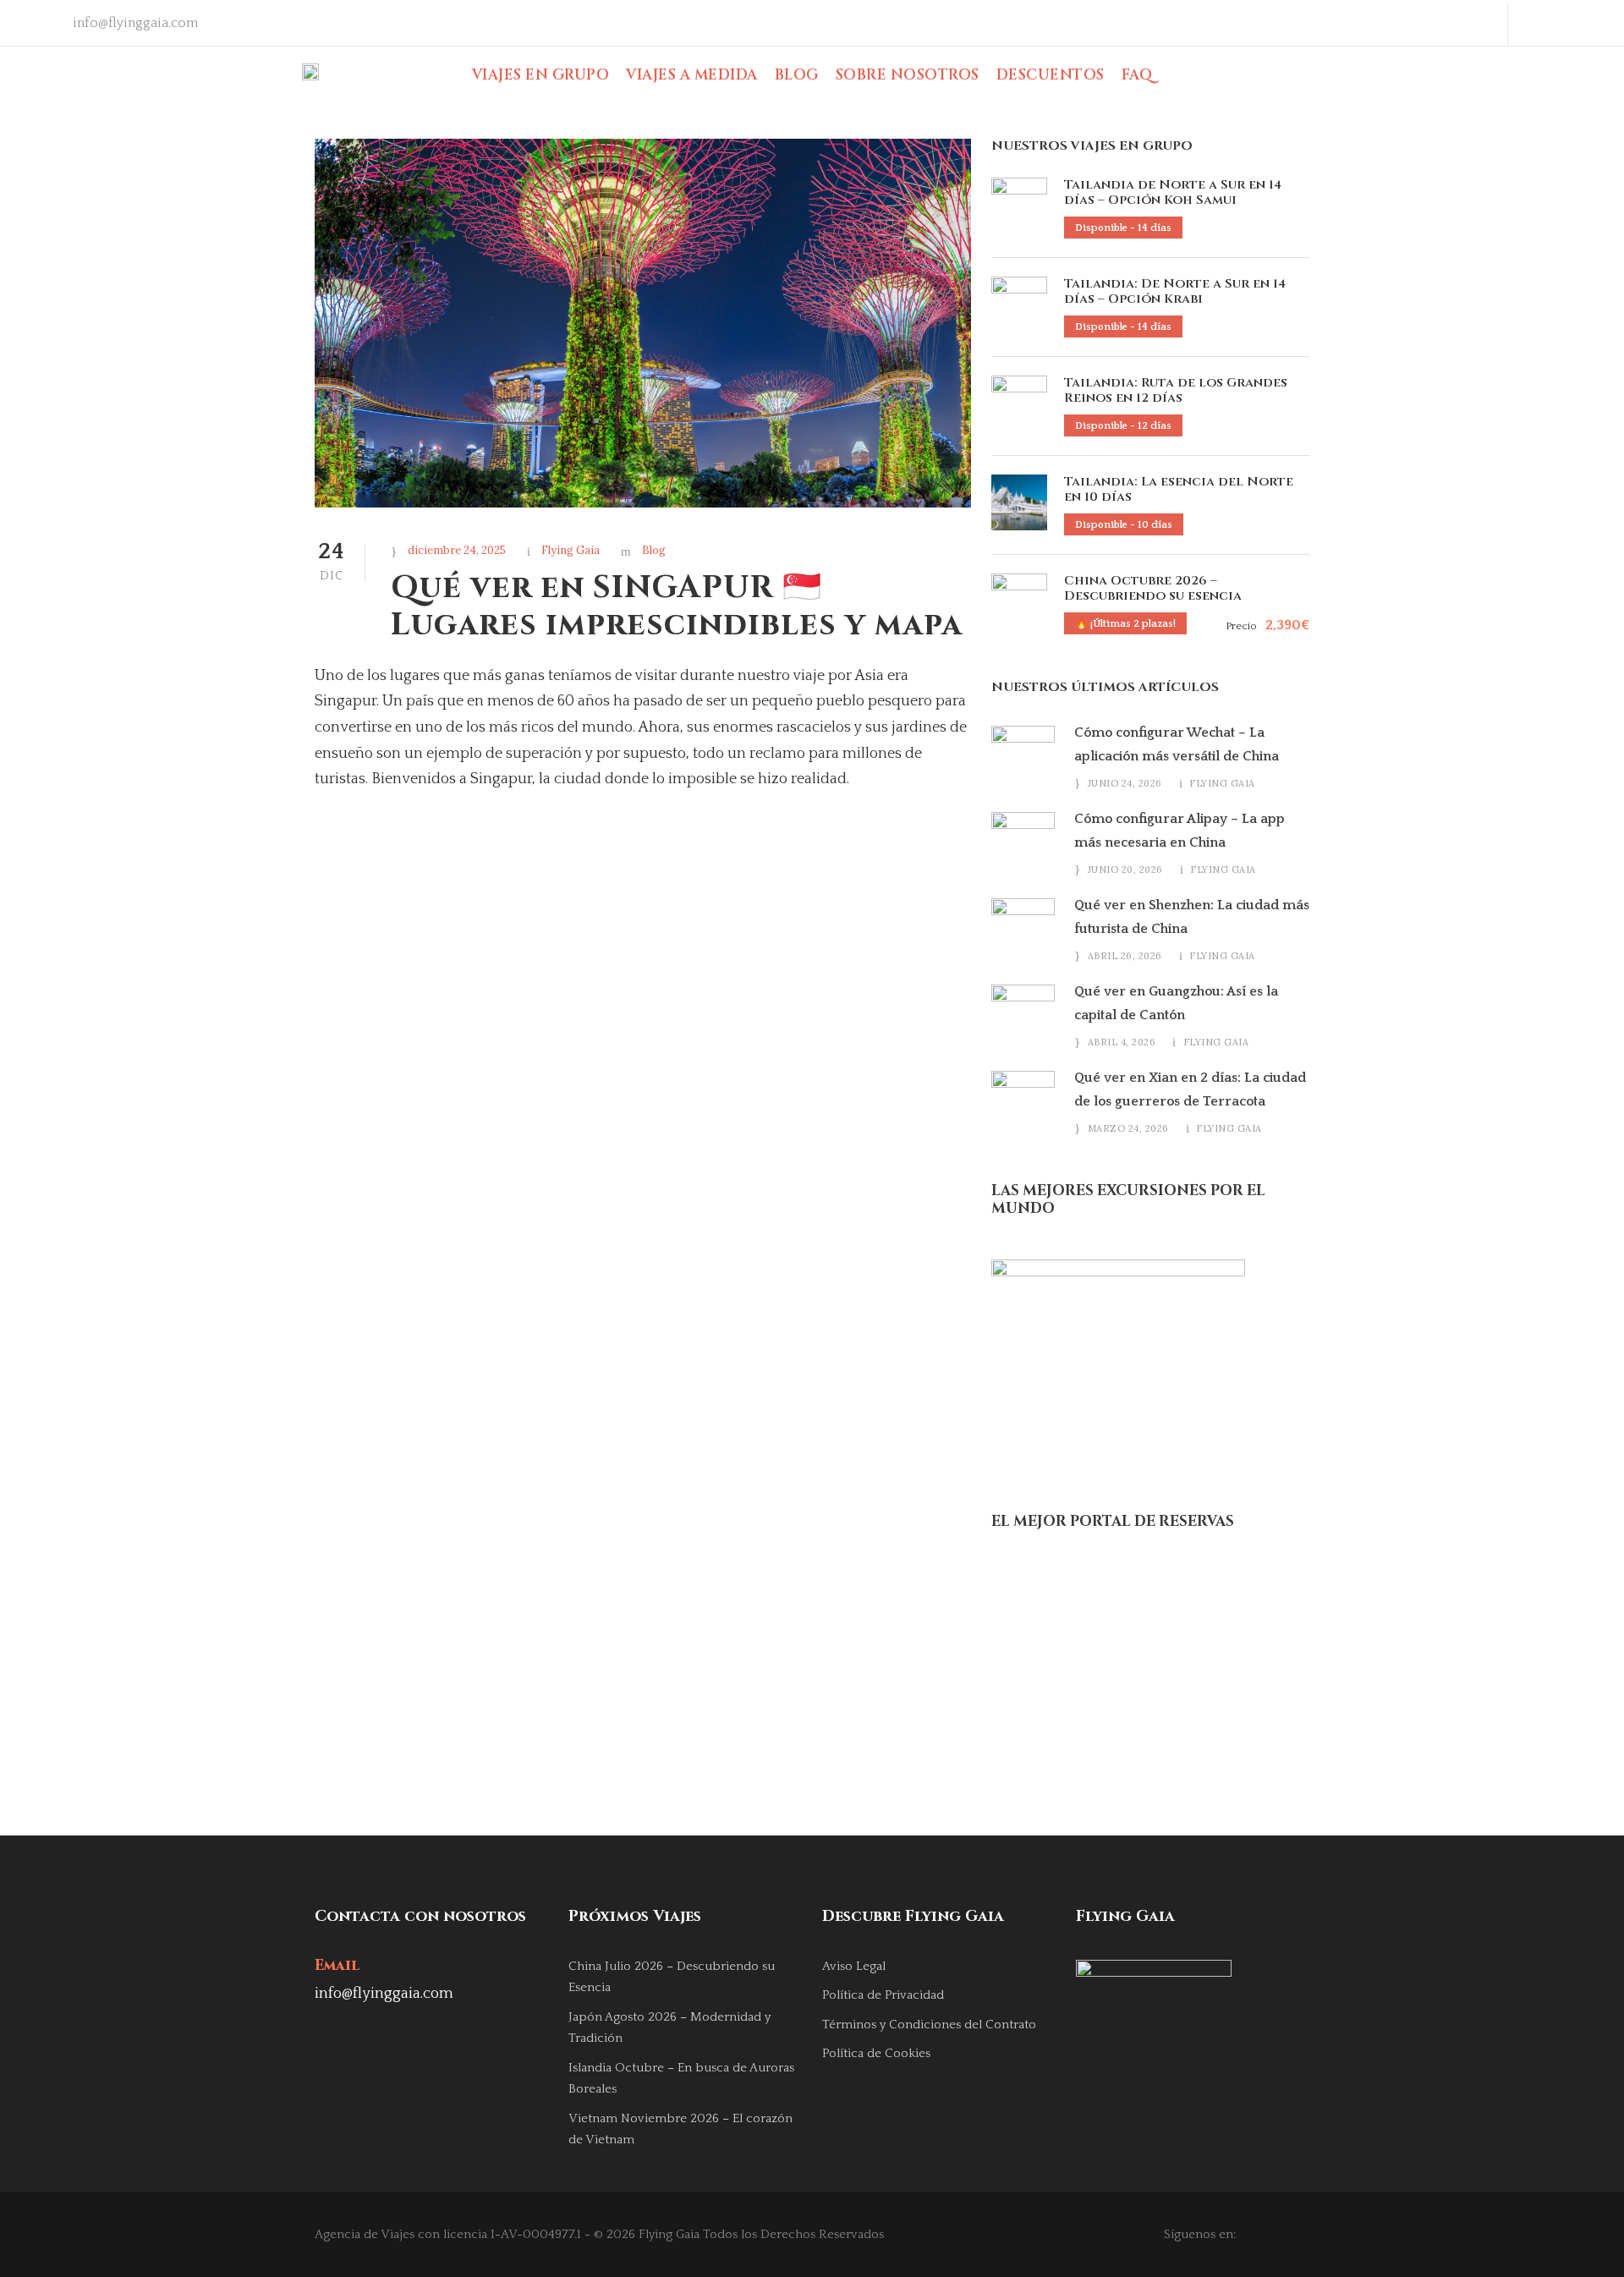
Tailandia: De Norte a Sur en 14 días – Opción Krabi (1175, 291)
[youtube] (1566, 23)
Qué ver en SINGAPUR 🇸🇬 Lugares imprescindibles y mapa (677, 606)
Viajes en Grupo (541, 75)
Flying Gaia (571, 550)
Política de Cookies (876, 2053)
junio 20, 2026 (1125, 870)
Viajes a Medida (692, 75)
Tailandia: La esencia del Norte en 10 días (1179, 489)
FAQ (1137, 75)
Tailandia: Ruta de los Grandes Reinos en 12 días (1176, 390)
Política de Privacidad (883, 1995)
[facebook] (1538, 23)
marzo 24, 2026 (1128, 1128)
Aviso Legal (854, 1966)
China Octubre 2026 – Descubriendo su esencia (1153, 588)
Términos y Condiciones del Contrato (929, 2025)
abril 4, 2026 (1122, 1042)
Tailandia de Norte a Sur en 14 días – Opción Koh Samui (1173, 192)
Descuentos (1051, 75)
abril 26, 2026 (1125, 956)
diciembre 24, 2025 (457, 550)
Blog (797, 75)
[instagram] (1594, 23)
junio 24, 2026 (1125, 783)
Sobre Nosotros (908, 75)
